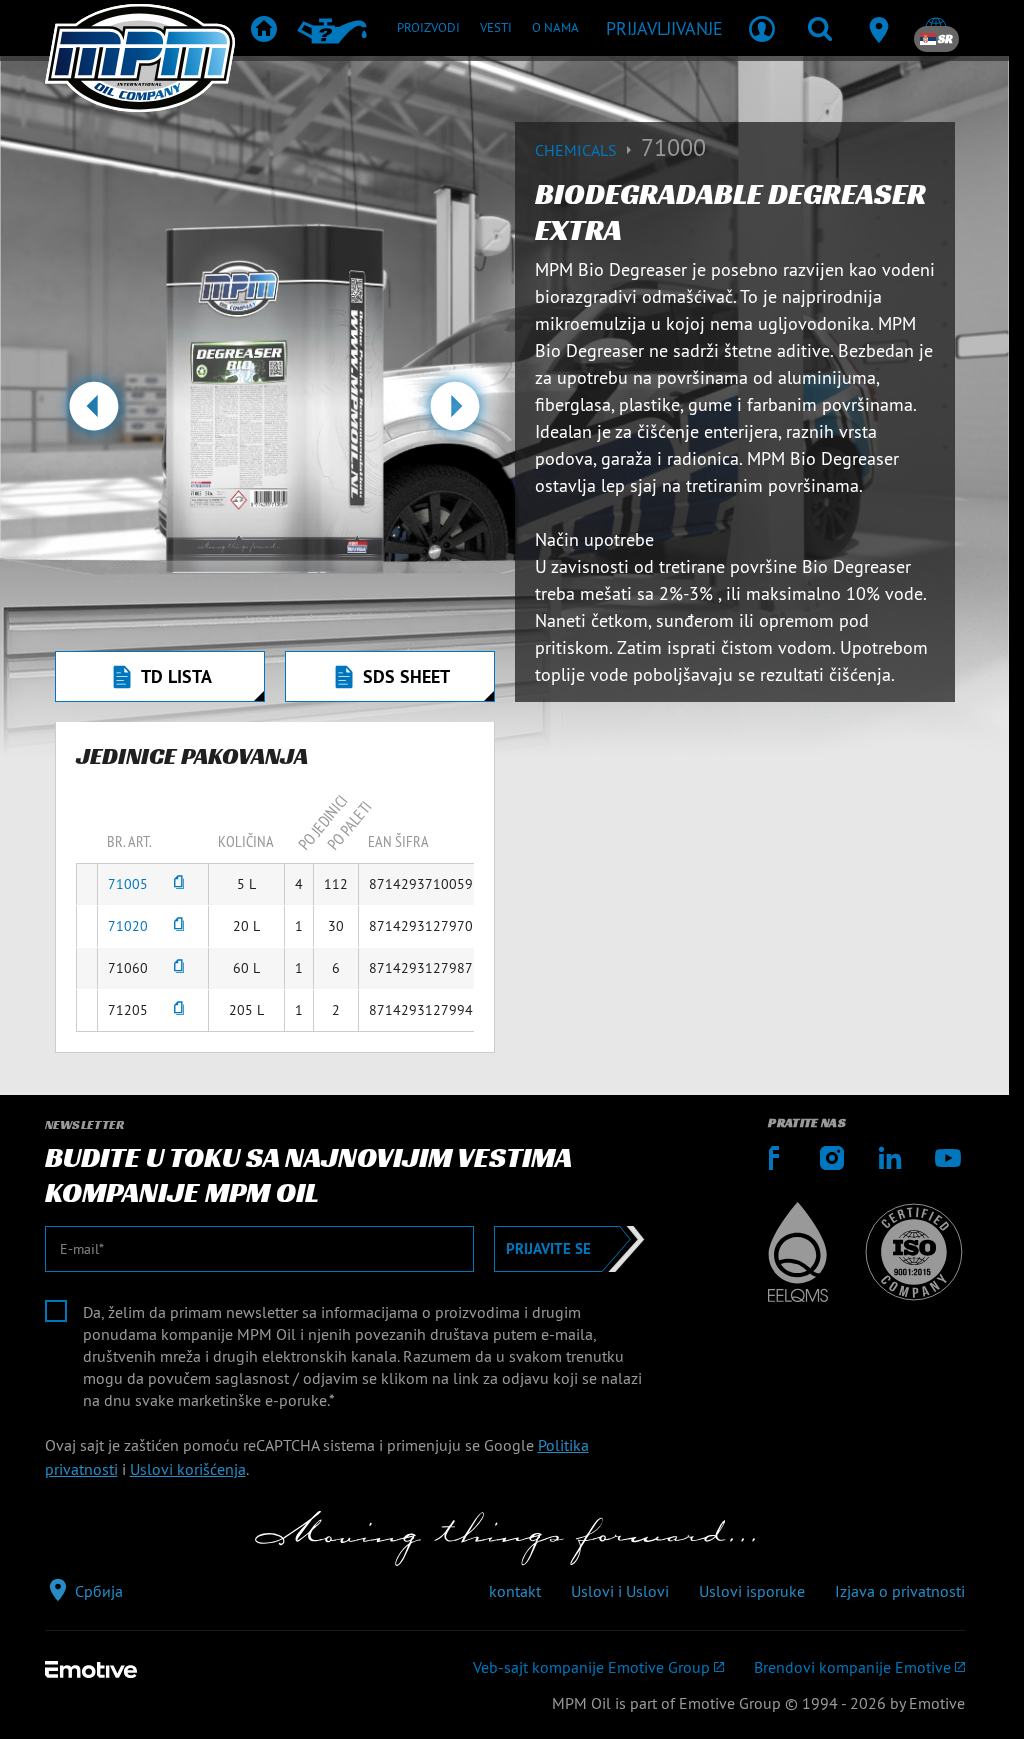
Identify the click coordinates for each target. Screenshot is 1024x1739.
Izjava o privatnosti (900, 1591)
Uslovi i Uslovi (620, 1591)
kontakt (515, 1591)
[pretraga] (820, 28)
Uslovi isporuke (752, 1591)
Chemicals (578, 150)
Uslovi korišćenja (188, 1469)
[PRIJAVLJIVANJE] (762, 28)
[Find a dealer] (878, 28)
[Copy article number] (179, 884)
